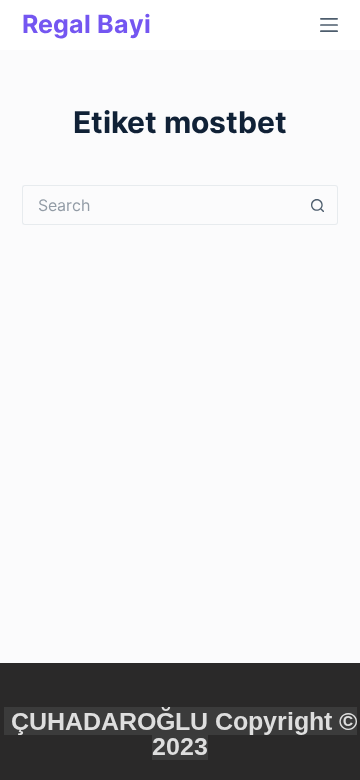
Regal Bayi (86, 24)
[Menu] (329, 25)
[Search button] (318, 205)
